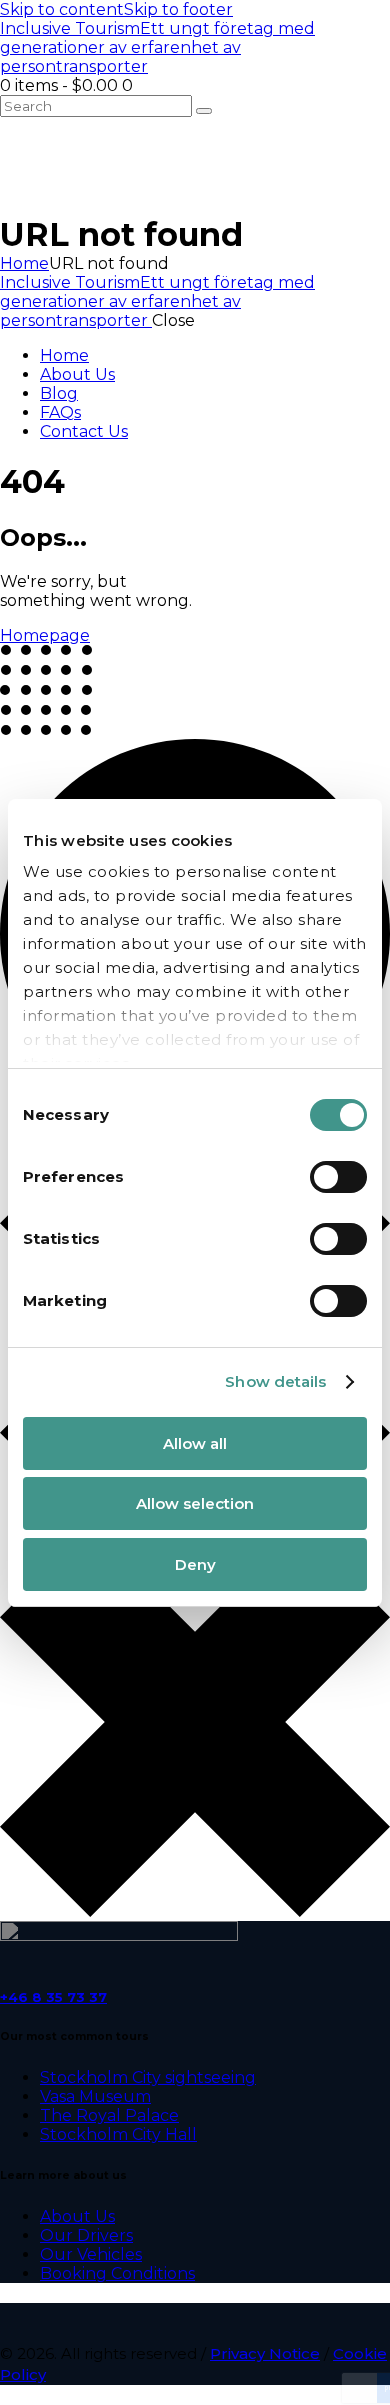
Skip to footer (178, 9)
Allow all (195, 1443)
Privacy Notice (265, 2353)
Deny (195, 1564)
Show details (275, 1381)
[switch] (338, 1177)
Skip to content (62, 9)
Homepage (45, 635)
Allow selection (195, 1503)
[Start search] (204, 111)
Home (24, 263)
